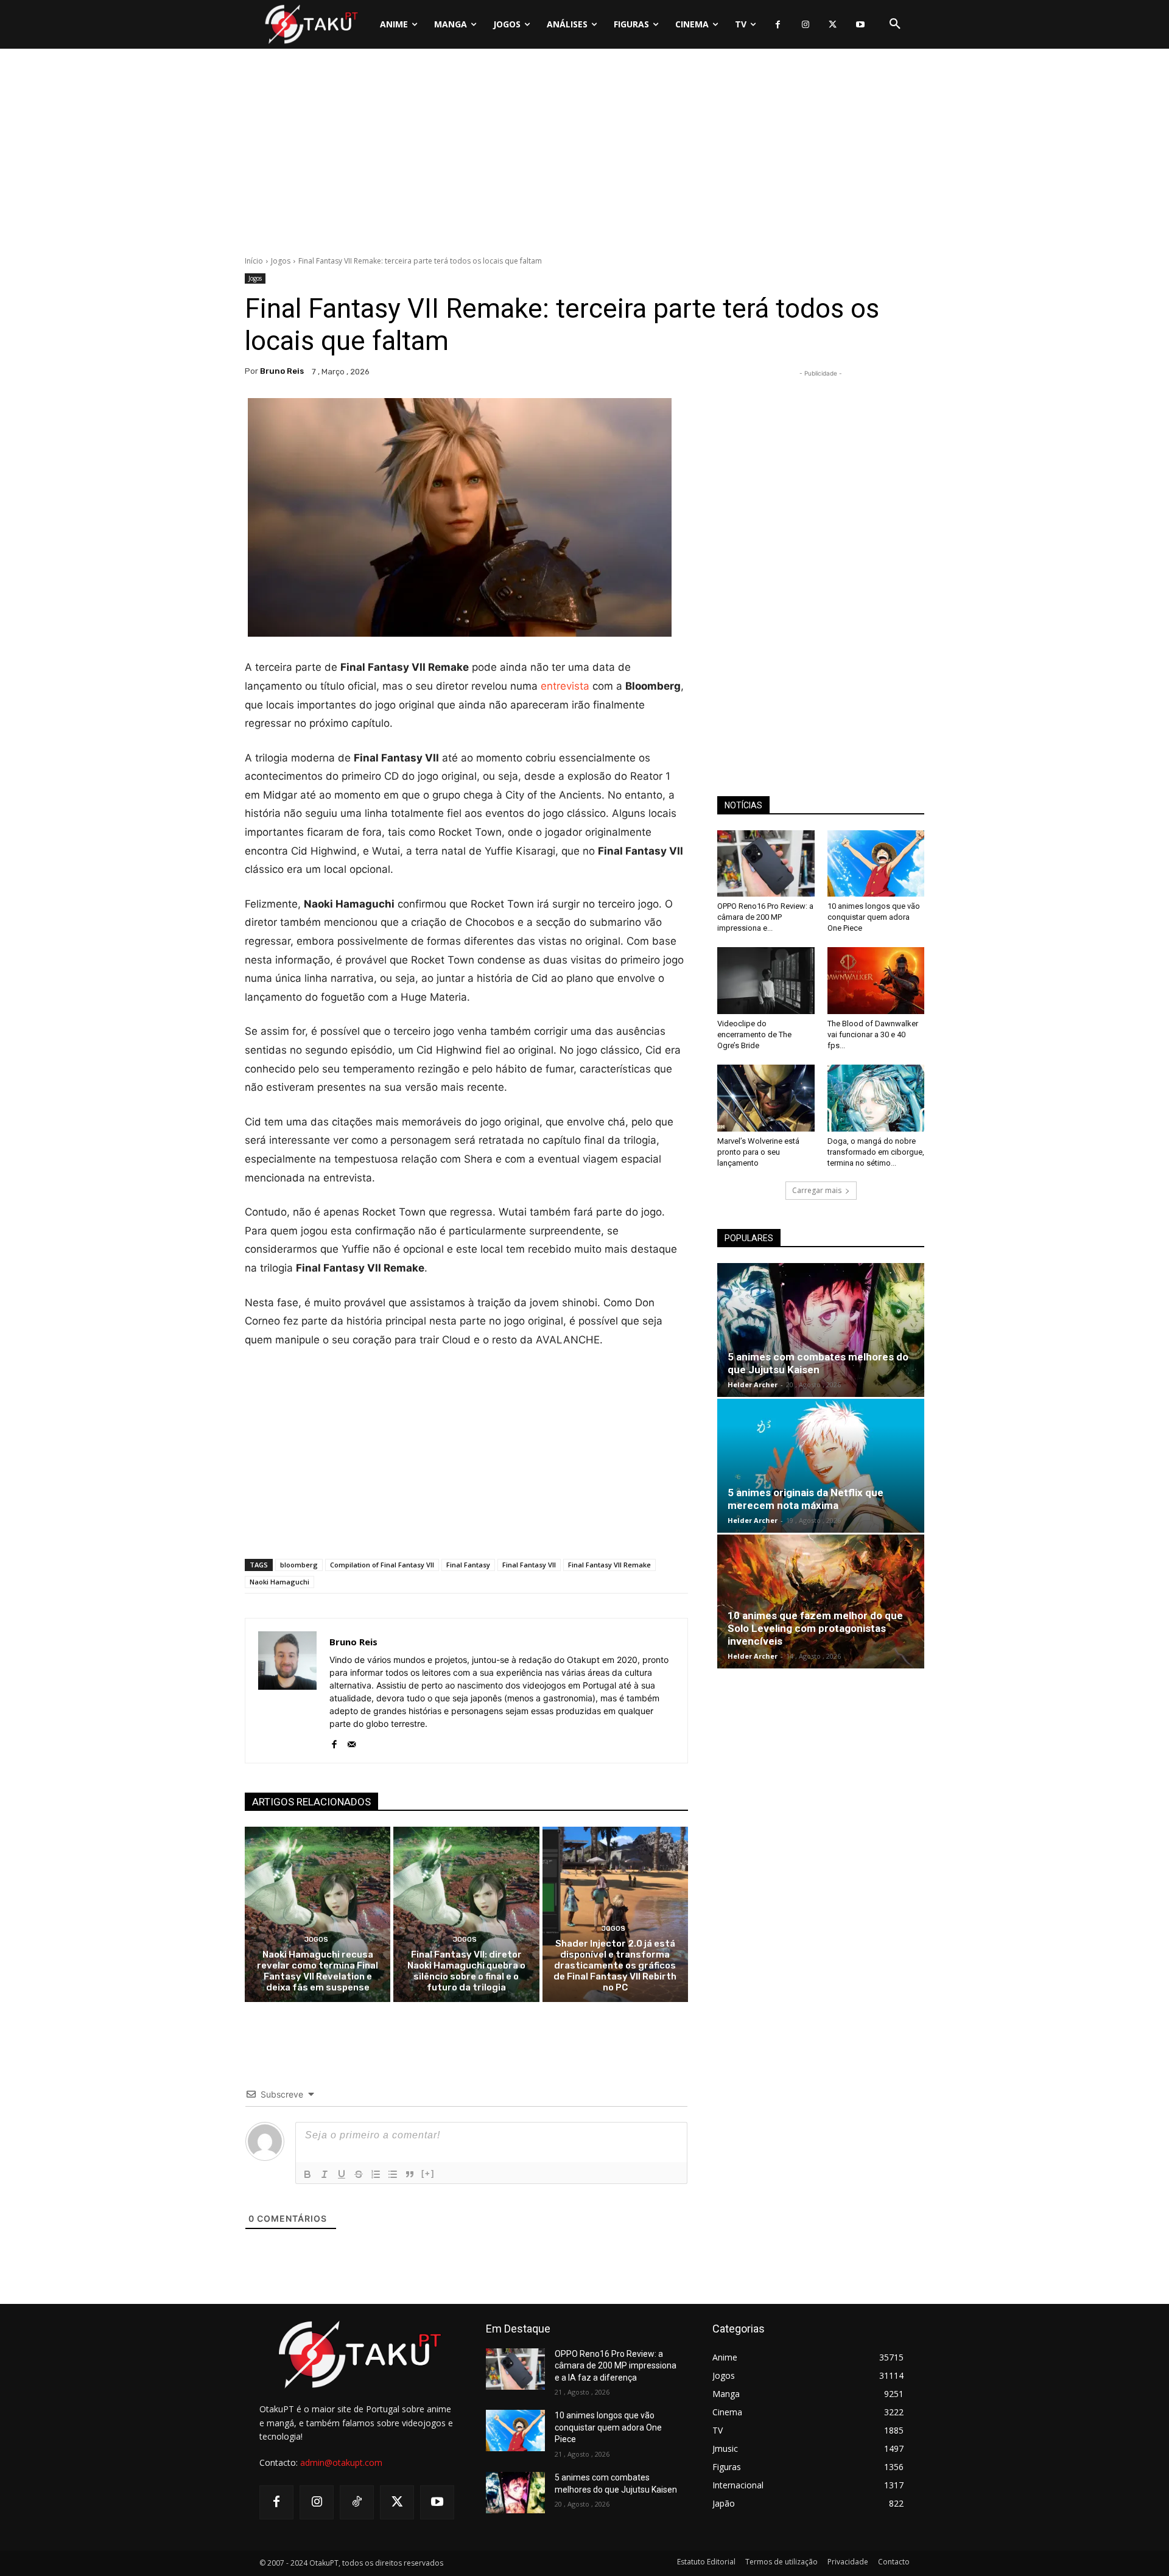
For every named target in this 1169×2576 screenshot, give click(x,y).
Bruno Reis (282, 371)
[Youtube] (860, 25)
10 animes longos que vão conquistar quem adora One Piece (874, 917)
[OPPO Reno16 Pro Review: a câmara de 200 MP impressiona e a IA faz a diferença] (766, 864)
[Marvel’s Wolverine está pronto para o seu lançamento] (766, 1098)
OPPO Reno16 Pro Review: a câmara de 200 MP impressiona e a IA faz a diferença (616, 2366)
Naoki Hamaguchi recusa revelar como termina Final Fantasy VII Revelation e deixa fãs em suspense (318, 1971)
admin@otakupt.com (341, 2462)
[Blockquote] (410, 2174)
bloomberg (299, 1565)
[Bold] (307, 2174)
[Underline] (342, 2174)
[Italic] (325, 2174)
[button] (895, 24)
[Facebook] (778, 25)
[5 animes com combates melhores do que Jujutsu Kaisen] (821, 1330)
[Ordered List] (376, 2174)
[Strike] (359, 2174)
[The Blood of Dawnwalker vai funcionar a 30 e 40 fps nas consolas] (876, 981)
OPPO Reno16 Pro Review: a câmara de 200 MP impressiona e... (765, 917)
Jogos (281, 261)
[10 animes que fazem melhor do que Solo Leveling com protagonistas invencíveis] (821, 1601)
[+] (428, 2173)
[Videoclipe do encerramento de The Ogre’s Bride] (766, 981)
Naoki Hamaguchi (279, 1582)
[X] (833, 25)
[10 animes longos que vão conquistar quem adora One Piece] (876, 864)
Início (254, 261)
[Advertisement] (584, 155)
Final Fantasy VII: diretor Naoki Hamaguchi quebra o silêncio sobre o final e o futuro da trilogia (466, 1971)
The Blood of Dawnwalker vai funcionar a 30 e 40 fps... (873, 1034)
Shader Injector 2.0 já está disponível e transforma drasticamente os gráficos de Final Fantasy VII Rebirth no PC (615, 1965)
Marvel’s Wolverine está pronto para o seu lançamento (758, 1152)
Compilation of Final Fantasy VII (382, 1565)
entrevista (565, 686)
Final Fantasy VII (529, 1565)
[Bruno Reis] (287, 1691)
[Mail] (352, 1741)
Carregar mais (817, 1190)
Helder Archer (753, 1384)
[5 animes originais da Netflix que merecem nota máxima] (821, 1466)
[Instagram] (805, 25)
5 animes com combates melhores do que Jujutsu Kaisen (818, 1363)
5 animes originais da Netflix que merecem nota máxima (806, 1499)
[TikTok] (357, 2502)
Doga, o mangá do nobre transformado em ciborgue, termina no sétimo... (876, 1152)
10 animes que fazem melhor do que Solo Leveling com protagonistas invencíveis (815, 1628)
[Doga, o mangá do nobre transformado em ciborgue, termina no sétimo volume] (876, 1098)
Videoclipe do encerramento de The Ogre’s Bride (754, 1034)
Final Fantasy (468, 1565)
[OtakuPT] (311, 24)
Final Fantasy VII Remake (609, 1565)
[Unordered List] (393, 2174)
